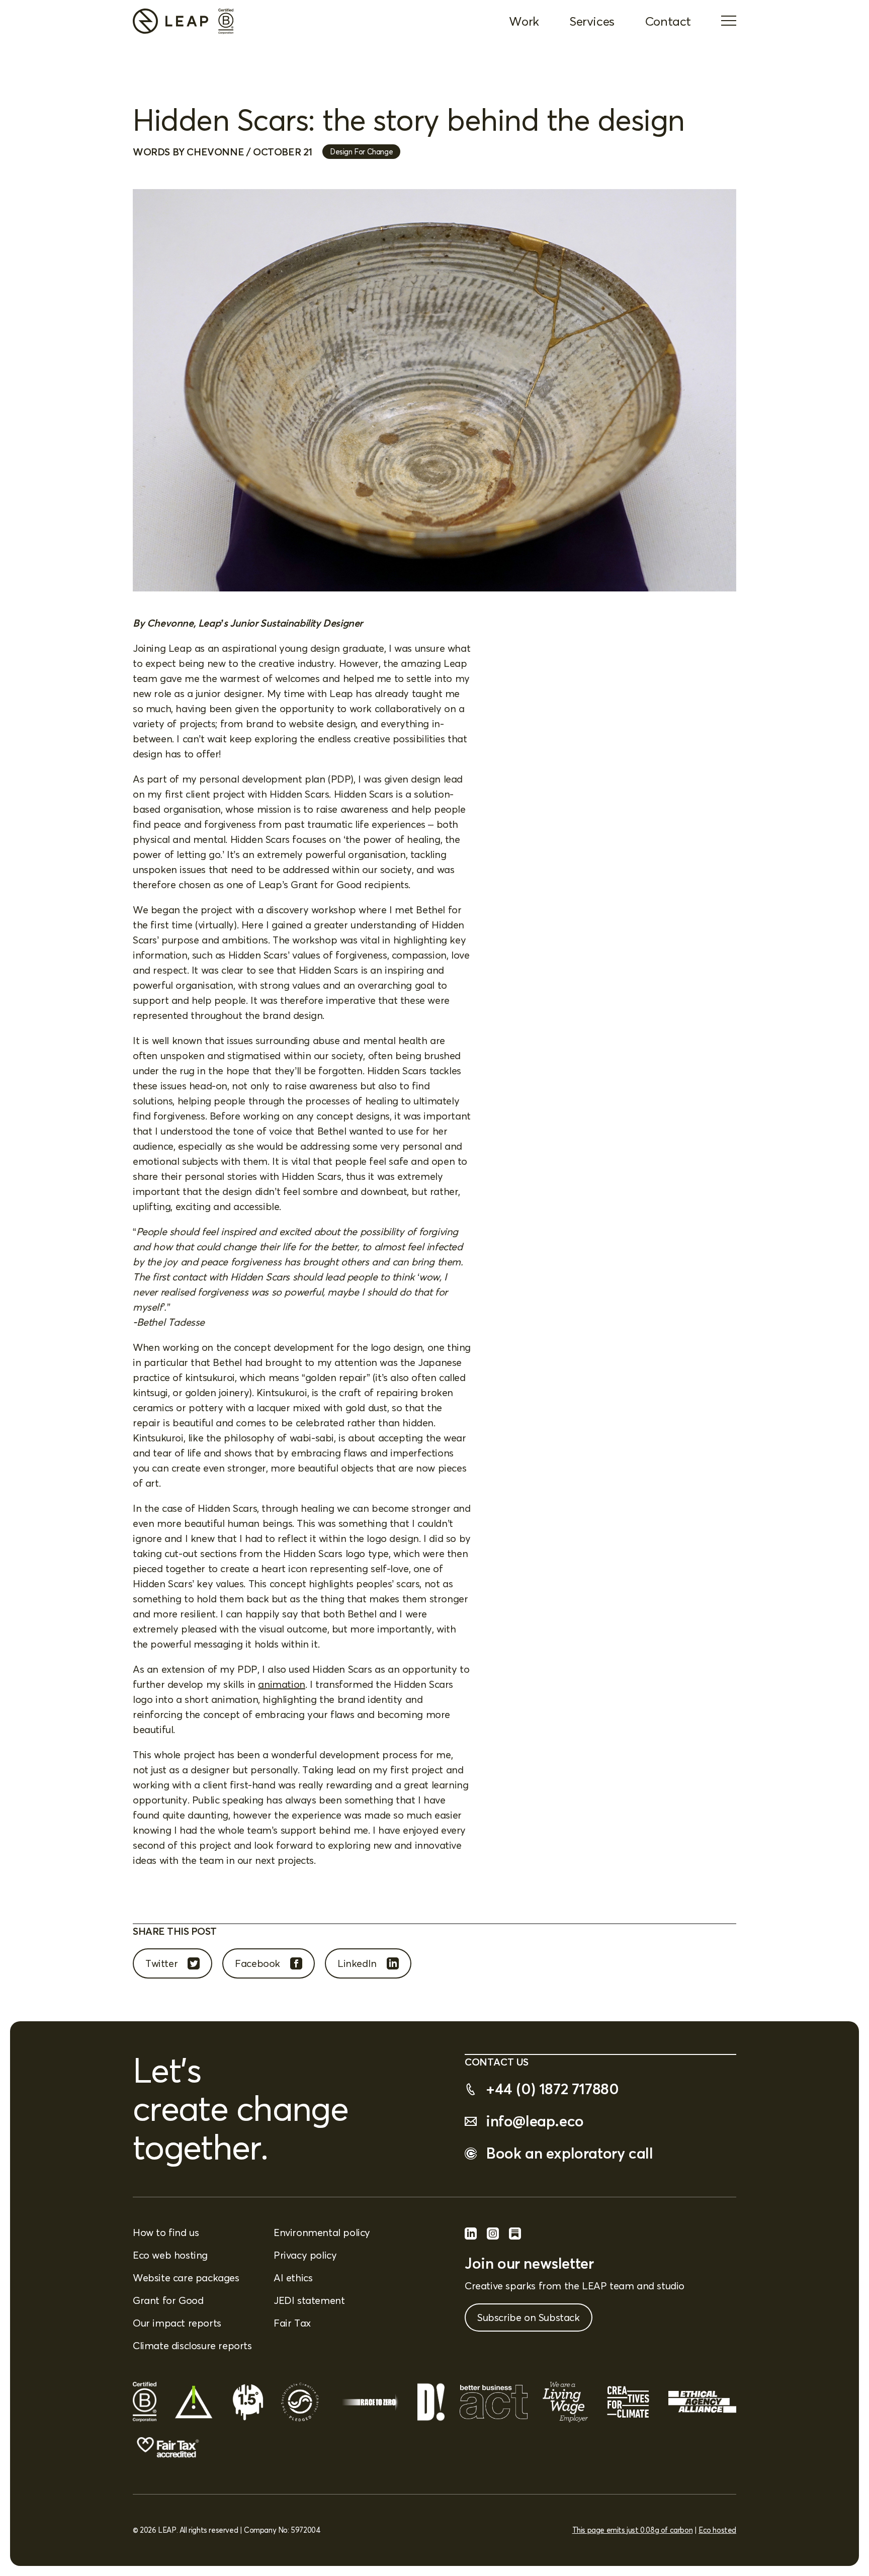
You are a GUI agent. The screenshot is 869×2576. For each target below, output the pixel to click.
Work (524, 21)
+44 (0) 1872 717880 (552, 2089)
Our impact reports (177, 2323)
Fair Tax (292, 2323)
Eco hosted (717, 2530)
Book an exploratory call (569, 2153)
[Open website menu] (729, 22)
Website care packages (186, 2278)
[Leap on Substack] (515, 2236)
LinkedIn (357, 1963)
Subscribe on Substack (529, 2317)
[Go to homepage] (170, 21)
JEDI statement (309, 2300)
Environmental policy (322, 2232)
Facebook (257, 1963)
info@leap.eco (535, 2121)
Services (592, 21)
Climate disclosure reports (192, 2345)
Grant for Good (168, 2300)
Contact (668, 21)
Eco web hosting (170, 2255)
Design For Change (361, 152)
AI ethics (293, 2278)
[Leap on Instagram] (493, 2236)
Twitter (161, 1963)
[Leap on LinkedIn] (471, 2236)
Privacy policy (305, 2255)
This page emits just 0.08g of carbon (633, 2530)
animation (281, 1684)
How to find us (166, 2232)
